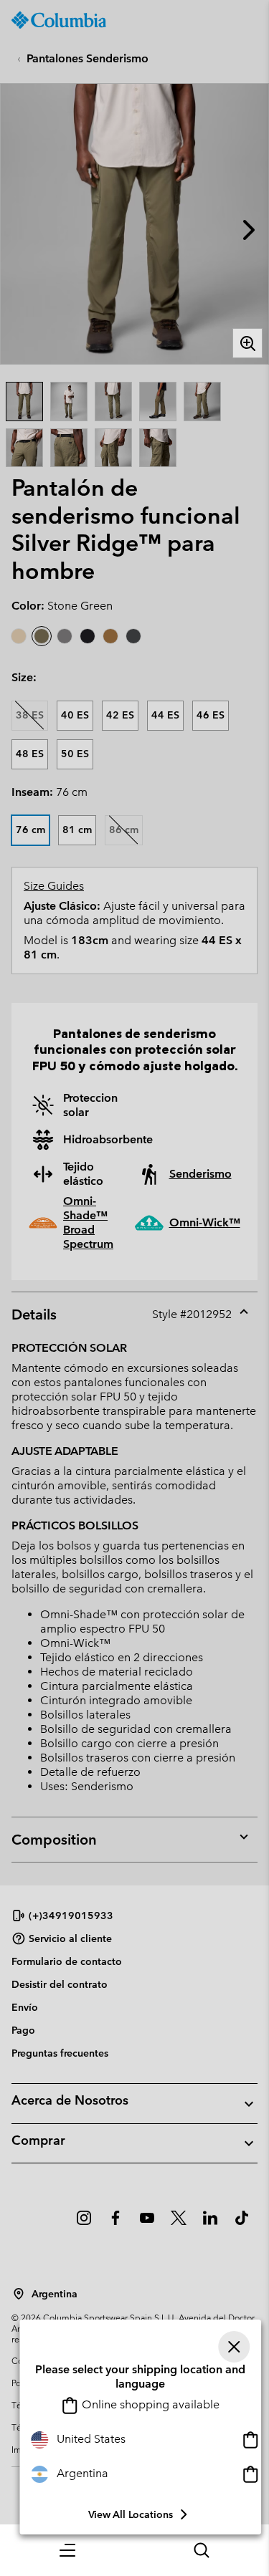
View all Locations (131, 2514)
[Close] (234, 2347)
